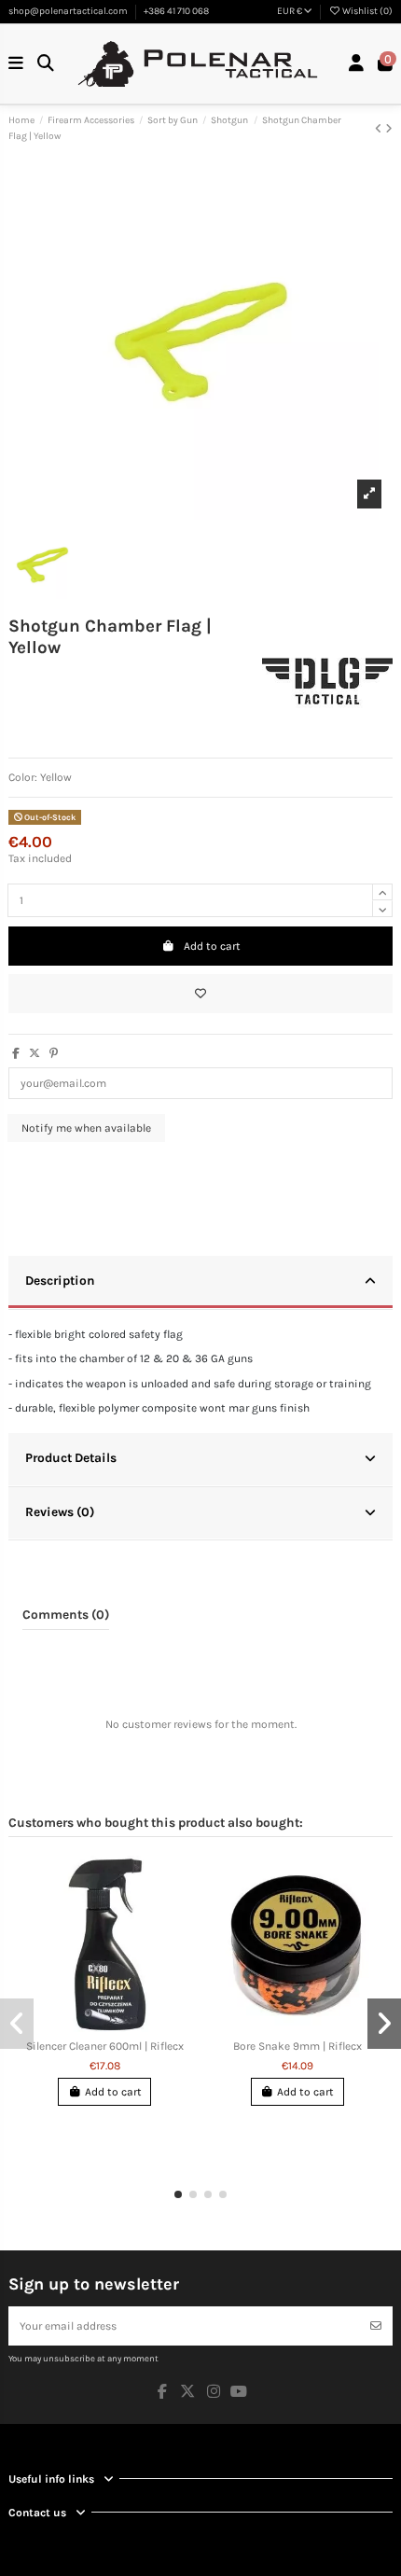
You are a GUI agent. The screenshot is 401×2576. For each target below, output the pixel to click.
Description (60, 1280)
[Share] (16, 1053)
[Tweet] (35, 1053)
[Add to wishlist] (200, 994)
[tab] (200, 1283)
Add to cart (212, 946)
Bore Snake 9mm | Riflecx (297, 2046)
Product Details (71, 1457)
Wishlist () (366, 11)
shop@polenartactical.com (69, 11)
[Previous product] (380, 129)
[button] (178, 2194)
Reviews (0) (60, 1511)
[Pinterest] (54, 1053)
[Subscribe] (376, 2326)
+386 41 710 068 (176, 11)
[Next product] (389, 129)
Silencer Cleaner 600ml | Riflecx (105, 2046)
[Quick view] (116, 2026)
